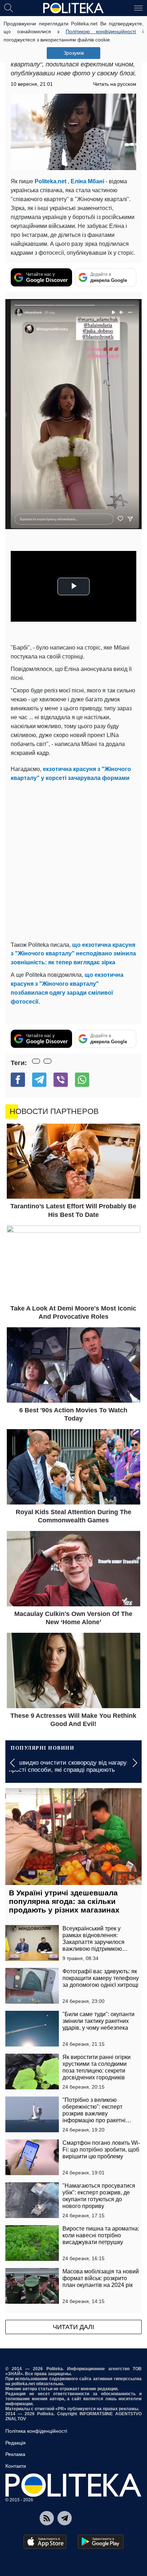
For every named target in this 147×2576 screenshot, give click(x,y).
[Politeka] (73, 8)
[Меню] (138, 8)
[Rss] (47, 2518)
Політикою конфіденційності (101, 31)
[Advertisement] (73, 860)
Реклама (15, 2454)
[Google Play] (101, 2542)
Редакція (16, 2443)
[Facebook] (18, 1080)
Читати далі (73, 2327)
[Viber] (61, 1080)
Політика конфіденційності (36, 2431)
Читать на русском (115, 84)
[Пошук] (9, 8)
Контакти (16, 2466)
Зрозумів (74, 53)
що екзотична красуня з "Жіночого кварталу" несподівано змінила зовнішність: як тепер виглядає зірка (73, 954)
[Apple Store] (45, 2542)
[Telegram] (39, 1080)
